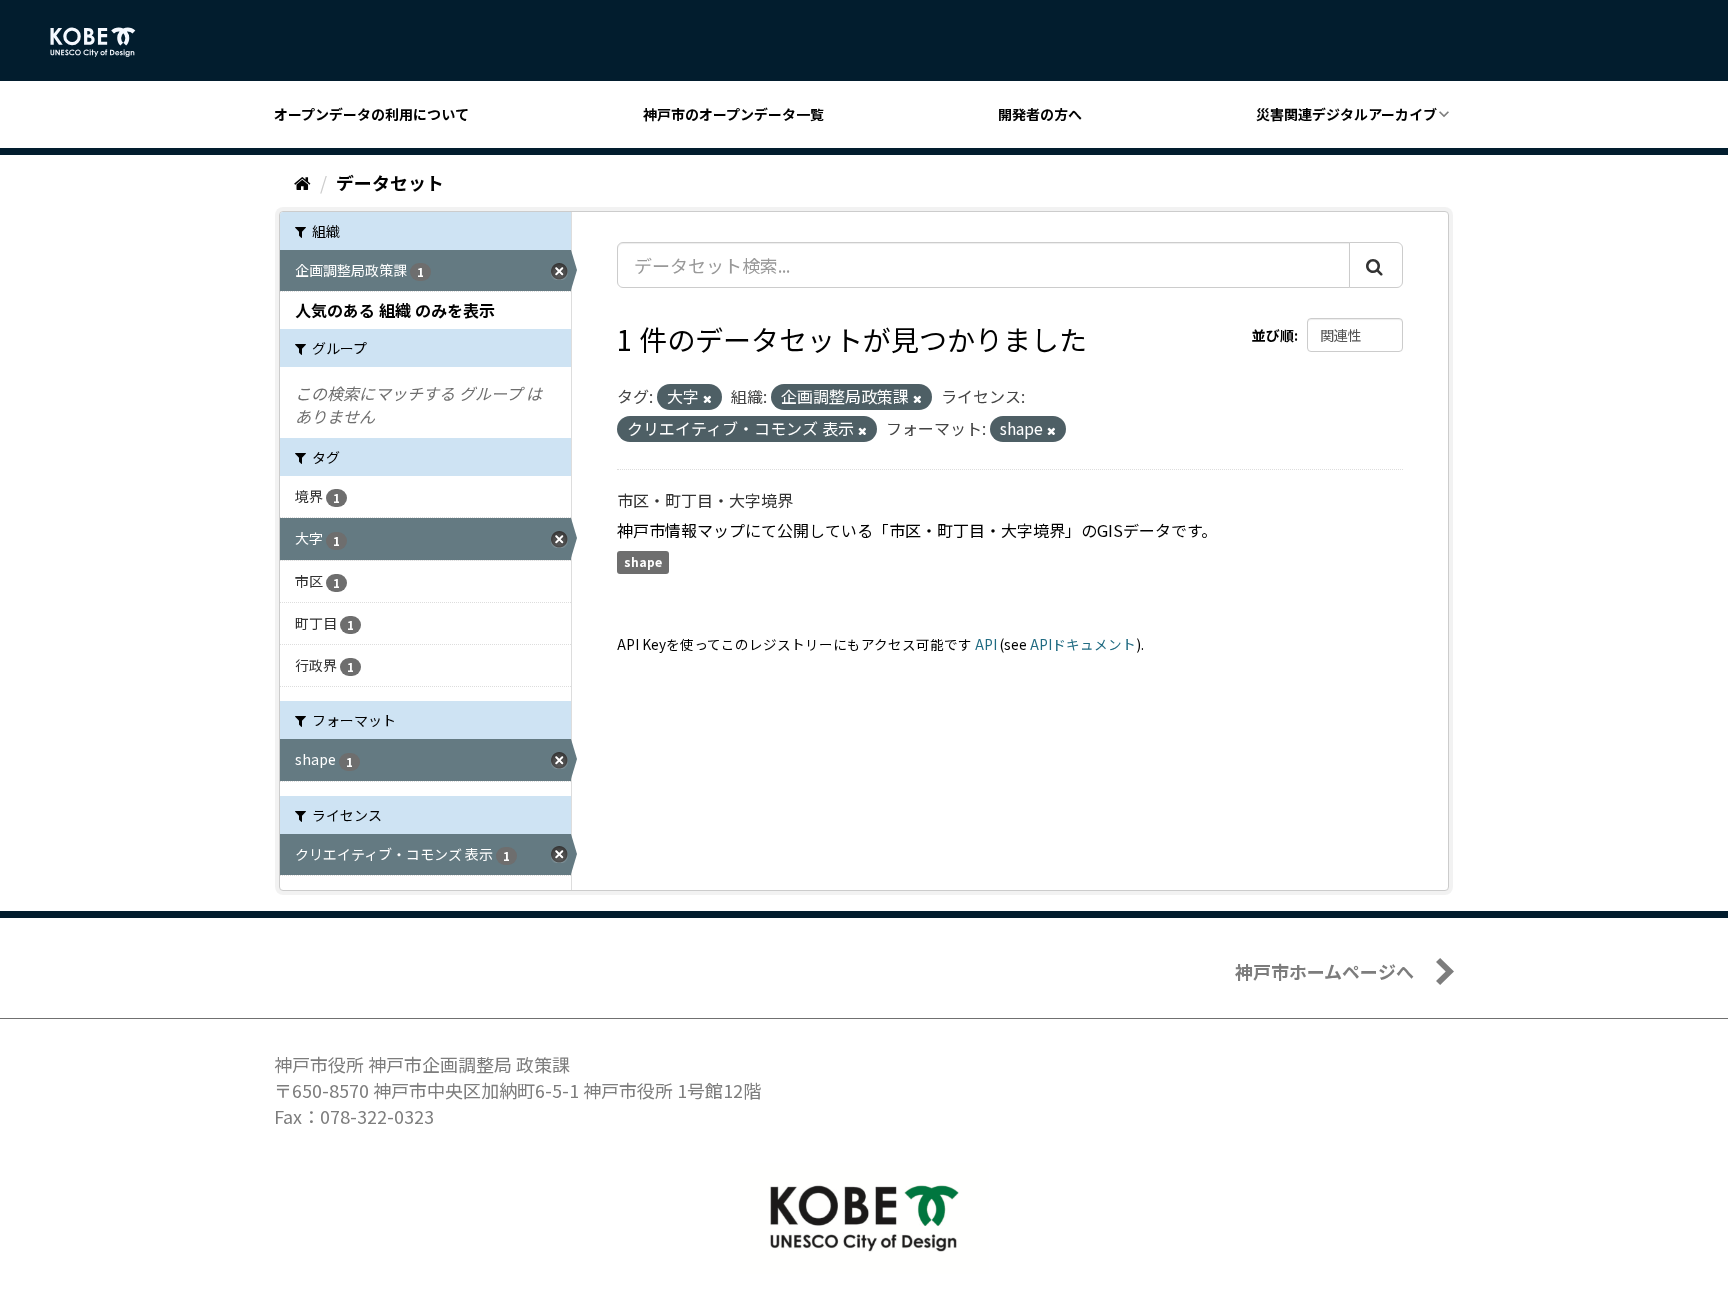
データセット (390, 182)
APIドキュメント (1083, 644)
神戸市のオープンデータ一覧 (733, 114)
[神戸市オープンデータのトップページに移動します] (103, 42)
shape (643, 562)
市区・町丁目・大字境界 (705, 500)
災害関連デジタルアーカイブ (1346, 114)
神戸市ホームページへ (1324, 971)
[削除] (707, 398)
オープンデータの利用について (371, 114)
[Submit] (1376, 265)
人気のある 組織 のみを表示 (395, 310)
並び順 (1273, 335)
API (986, 644)
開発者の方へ (1040, 114)
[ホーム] (302, 182)
